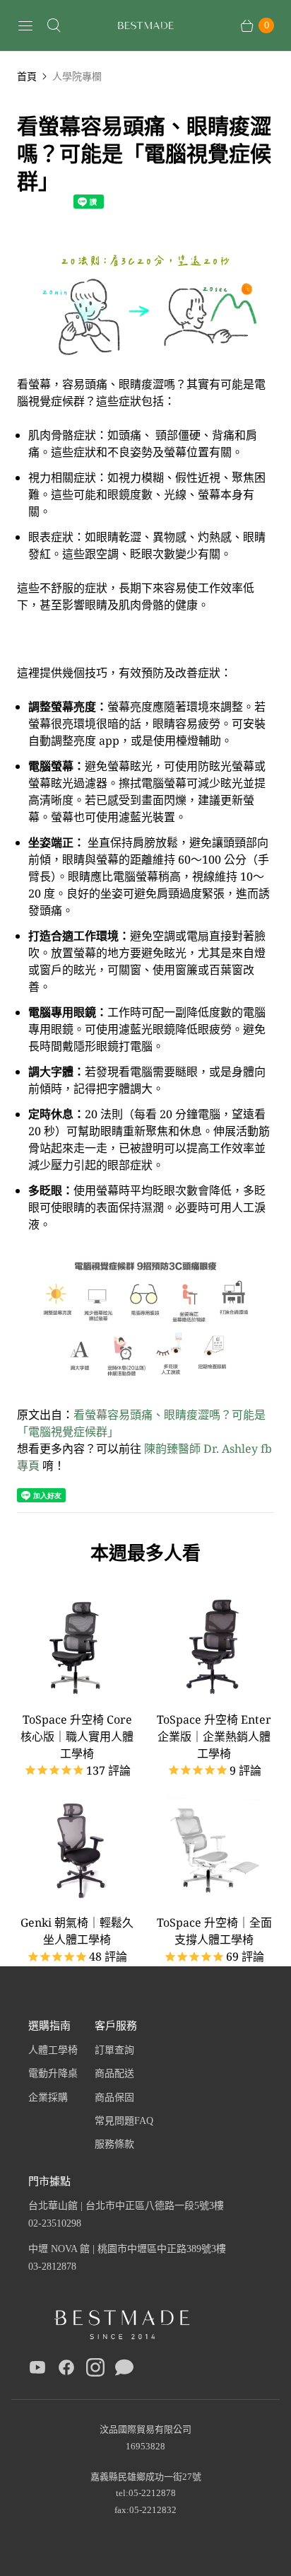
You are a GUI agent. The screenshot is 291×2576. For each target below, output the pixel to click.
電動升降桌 (53, 2073)
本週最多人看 (145, 1553)
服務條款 (114, 2144)
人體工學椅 (53, 2050)
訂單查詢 (114, 2050)
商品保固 (114, 2098)
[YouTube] (37, 2370)
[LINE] (124, 2370)
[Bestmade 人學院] (145, 26)
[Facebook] (66, 2370)
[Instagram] (95, 2370)
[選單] (25, 25)
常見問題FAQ (124, 2121)
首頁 (27, 76)
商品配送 (114, 2073)
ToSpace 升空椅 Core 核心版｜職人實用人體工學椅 (77, 1736)
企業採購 (48, 2098)
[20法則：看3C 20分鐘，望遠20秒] (145, 367)
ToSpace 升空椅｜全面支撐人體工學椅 (214, 1931)
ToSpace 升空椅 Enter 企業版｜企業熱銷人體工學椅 (214, 1736)
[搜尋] (54, 25)
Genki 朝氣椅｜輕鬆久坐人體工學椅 (77, 1931)
